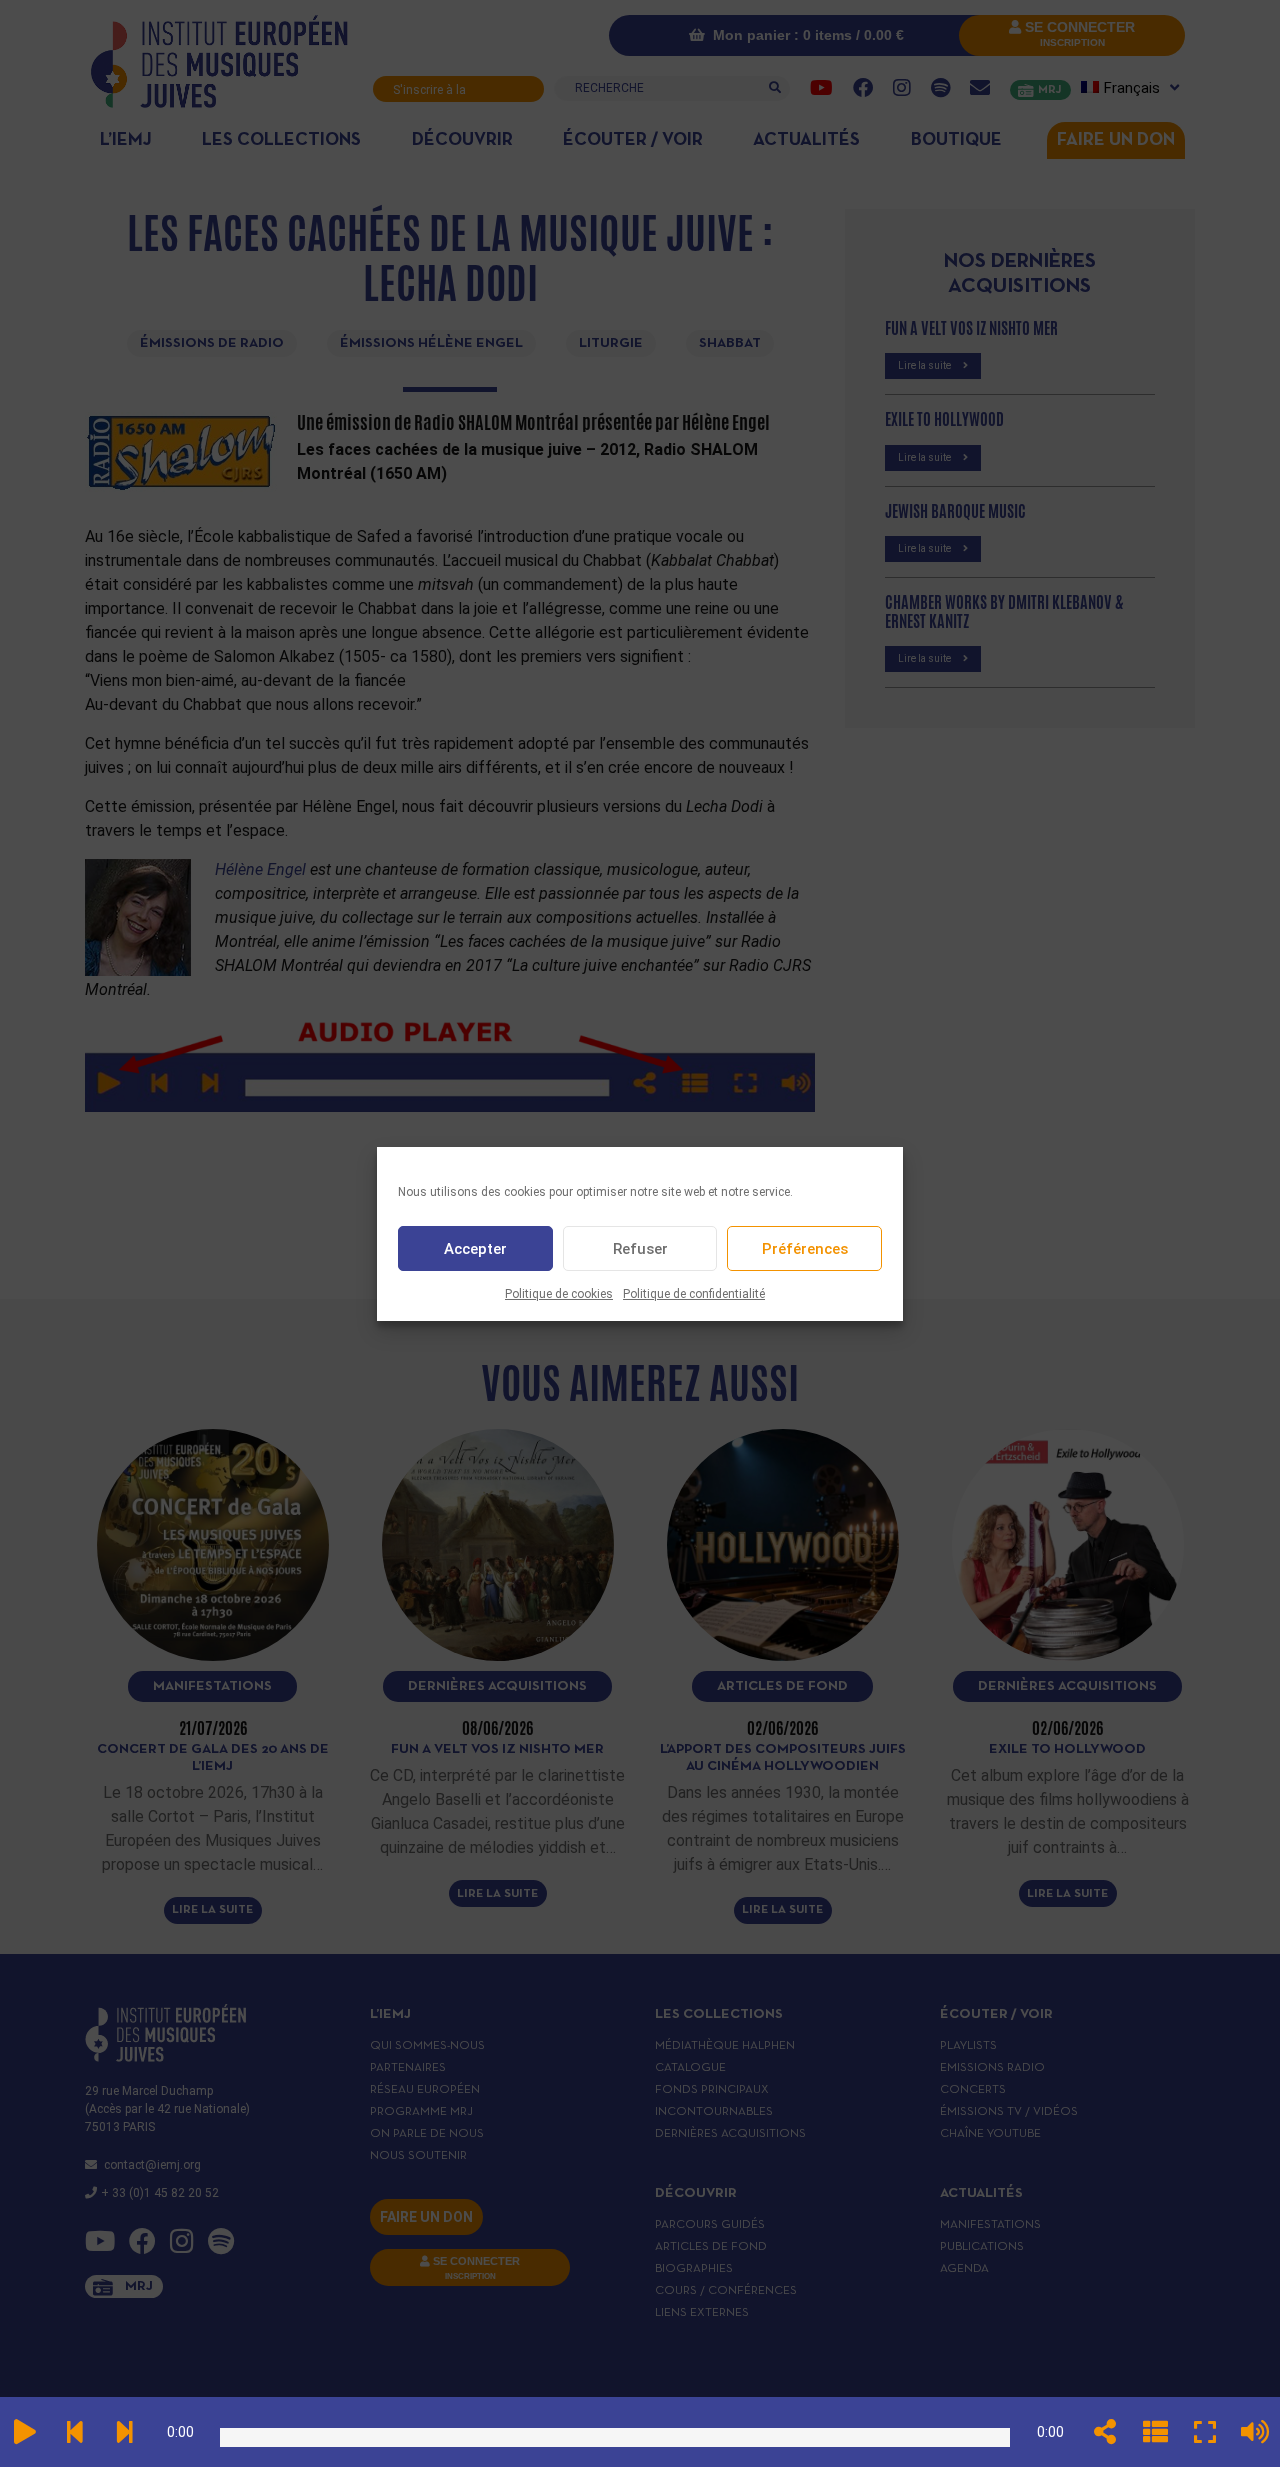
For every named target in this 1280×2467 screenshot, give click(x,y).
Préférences (805, 1248)
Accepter (475, 1248)
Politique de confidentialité (694, 1294)
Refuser (640, 1248)
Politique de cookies (559, 1294)
